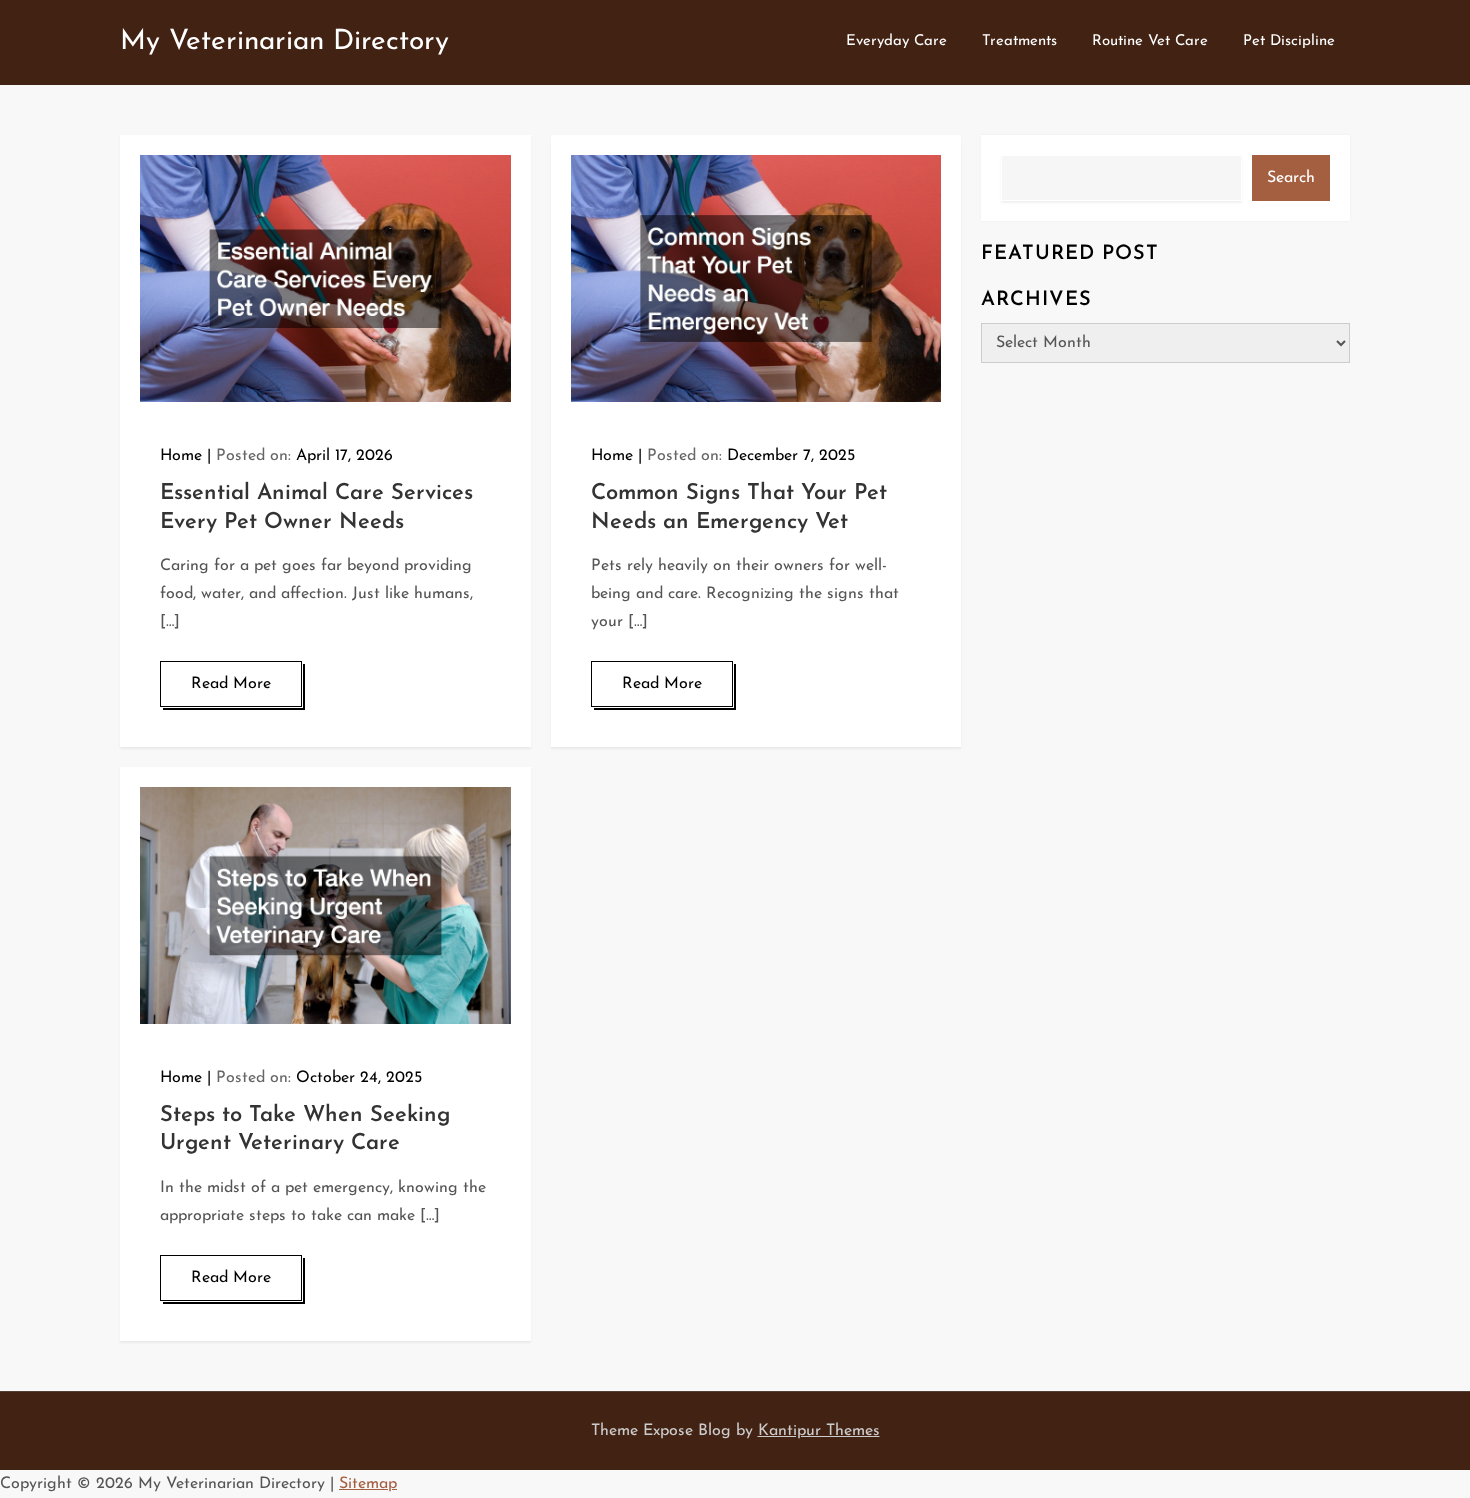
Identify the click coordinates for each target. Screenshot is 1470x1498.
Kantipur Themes (819, 1431)
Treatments (1019, 41)
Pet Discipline (1289, 41)
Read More (231, 684)
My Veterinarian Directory (284, 42)
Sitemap (368, 1484)
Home (181, 456)
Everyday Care (896, 41)
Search (1291, 178)
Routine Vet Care (1150, 41)
